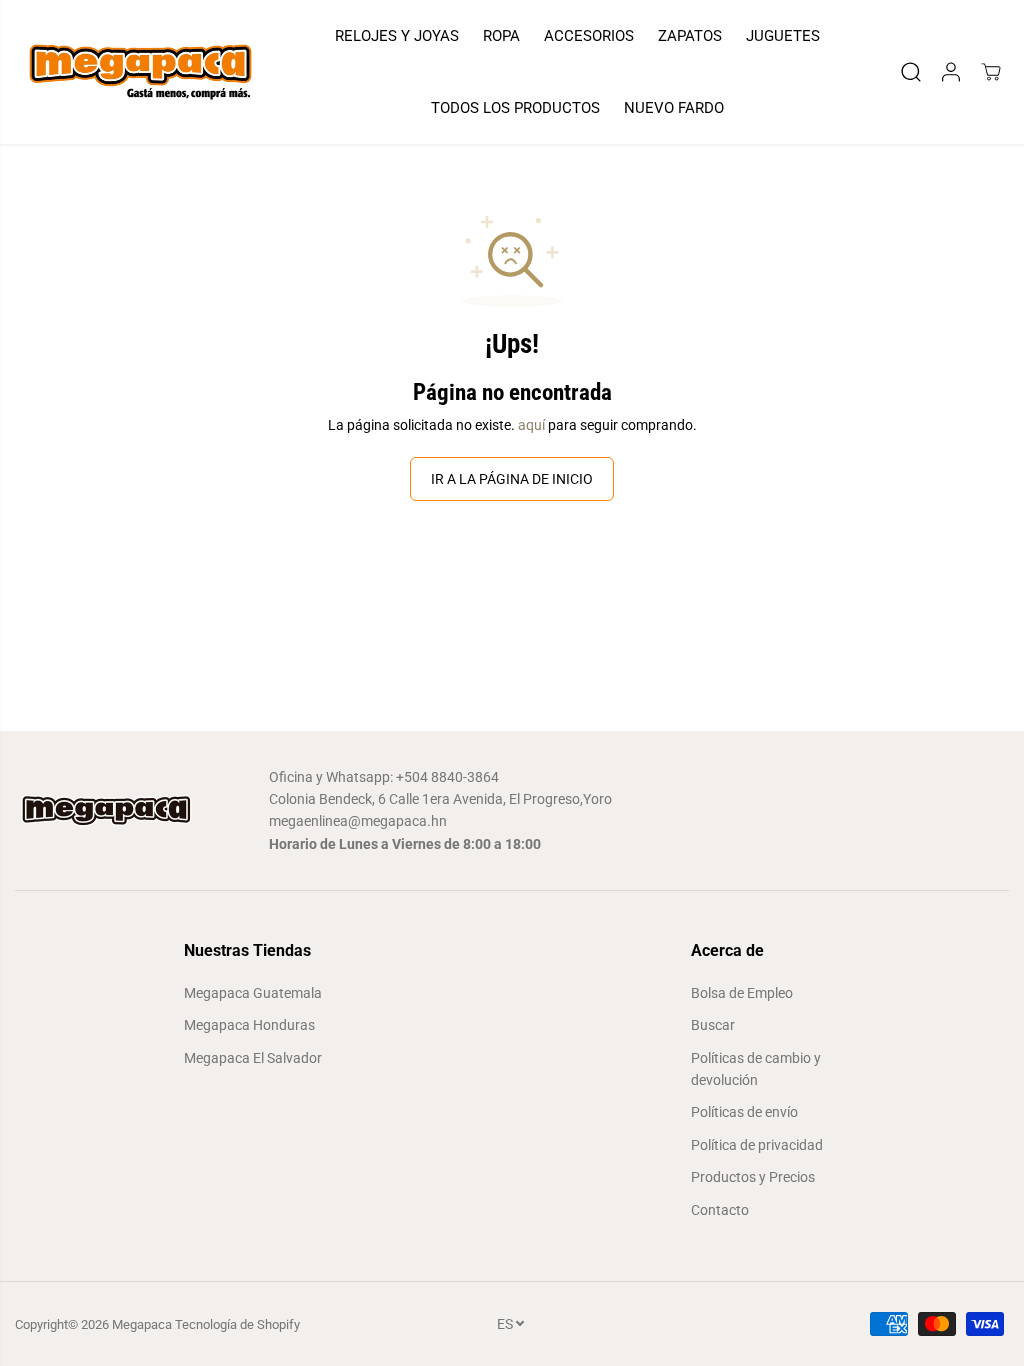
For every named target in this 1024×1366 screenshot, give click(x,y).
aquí (531, 425)
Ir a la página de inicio (512, 479)
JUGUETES (783, 36)
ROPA (501, 36)
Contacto (720, 1210)
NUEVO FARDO (674, 108)
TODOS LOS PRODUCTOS (515, 108)
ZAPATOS (690, 36)
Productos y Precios (753, 1177)
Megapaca (142, 1324)
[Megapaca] (140, 72)
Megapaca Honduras (249, 1025)
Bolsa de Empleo (742, 993)
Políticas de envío (744, 1112)
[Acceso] (951, 72)
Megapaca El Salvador (253, 1058)
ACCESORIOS (589, 36)
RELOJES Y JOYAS (397, 36)
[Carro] (991, 72)
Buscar (713, 1025)
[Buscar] (911, 72)
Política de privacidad (757, 1145)
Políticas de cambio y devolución (756, 1069)
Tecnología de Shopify (237, 1324)
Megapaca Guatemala (253, 993)
